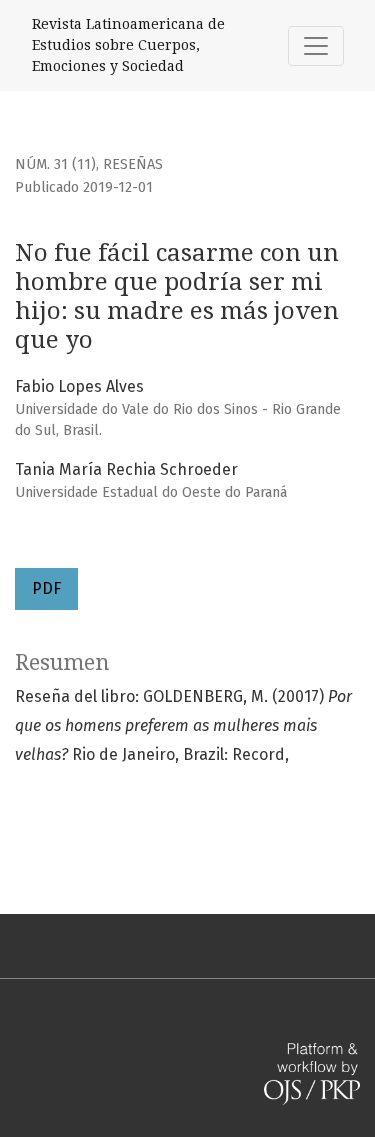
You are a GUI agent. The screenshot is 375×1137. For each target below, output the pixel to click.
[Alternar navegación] (316, 46)
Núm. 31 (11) (55, 164)
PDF (46, 588)
